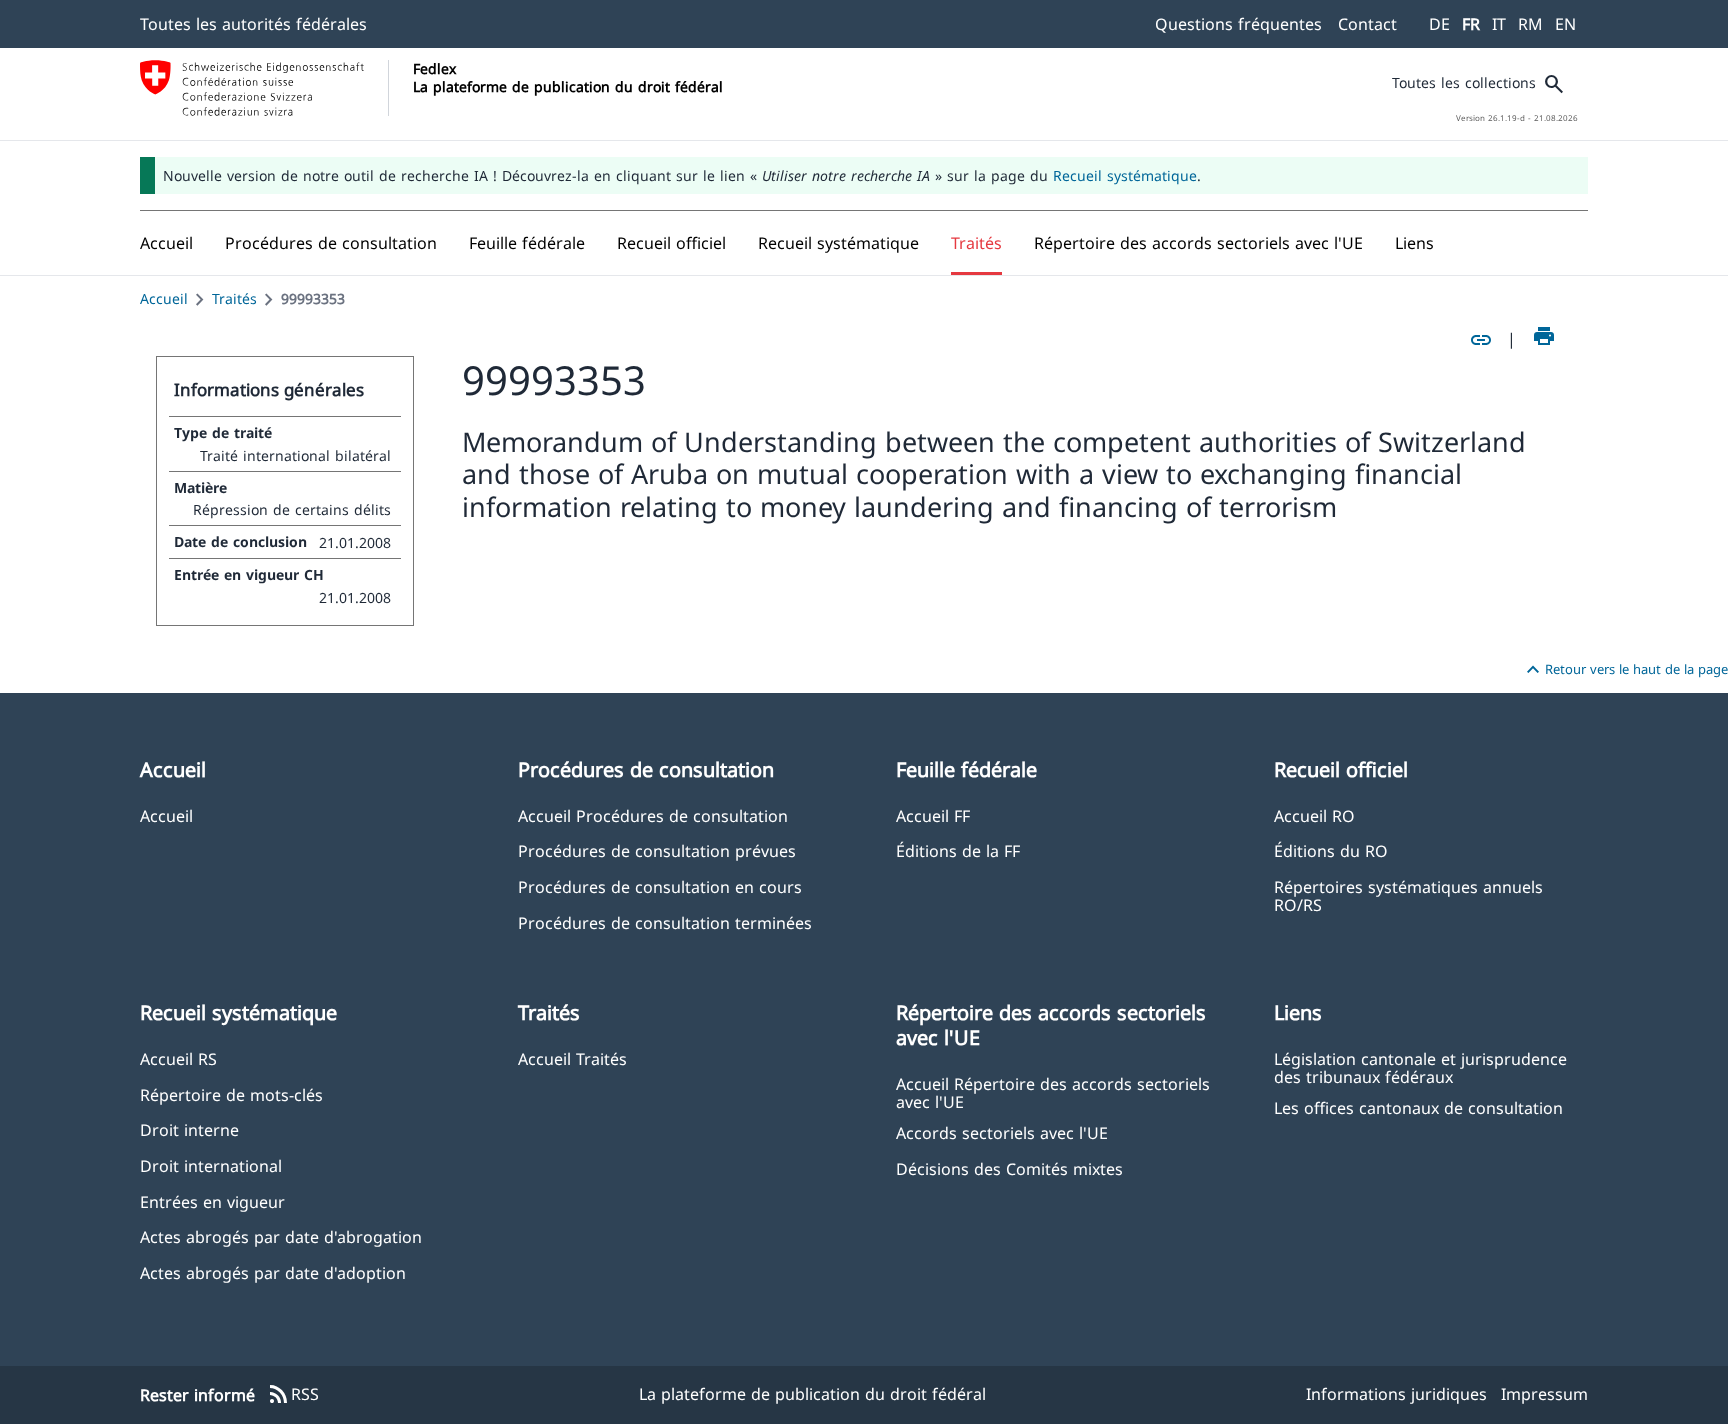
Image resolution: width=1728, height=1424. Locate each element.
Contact (1367, 24)
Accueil (164, 298)
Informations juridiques (1396, 1394)
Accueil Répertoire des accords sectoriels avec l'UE (1053, 1092)
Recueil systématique (1125, 175)
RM (1530, 24)
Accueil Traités (572, 1058)
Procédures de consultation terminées (665, 922)
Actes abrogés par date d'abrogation (281, 1236)
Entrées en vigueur (212, 1201)
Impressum (1544, 1394)
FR (1471, 24)
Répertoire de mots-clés (231, 1094)
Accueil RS (178, 1058)
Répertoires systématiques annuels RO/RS (1408, 895)
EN (1565, 24)
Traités (234, 298)
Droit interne (189, 1129)
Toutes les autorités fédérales (253, 24)
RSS (293, 1395)
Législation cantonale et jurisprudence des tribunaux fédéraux (1420, 1067)
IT (1499, 24)
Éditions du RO (1331, 850)
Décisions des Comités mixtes (1009, 1168)
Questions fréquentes (1238, 24)
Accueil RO (1314, 815)
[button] (331, 243)
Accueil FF (933, 815)
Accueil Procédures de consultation (653, 815)
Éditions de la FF (958, 850)
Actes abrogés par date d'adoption (273, 1272)
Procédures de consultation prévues (657, 850)
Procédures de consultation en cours (660, 886)
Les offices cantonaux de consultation (1418, 1107)
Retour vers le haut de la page (1624, 670)
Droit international (211, 1165)
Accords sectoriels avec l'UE (1002, 1132)
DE (1439, 24)
